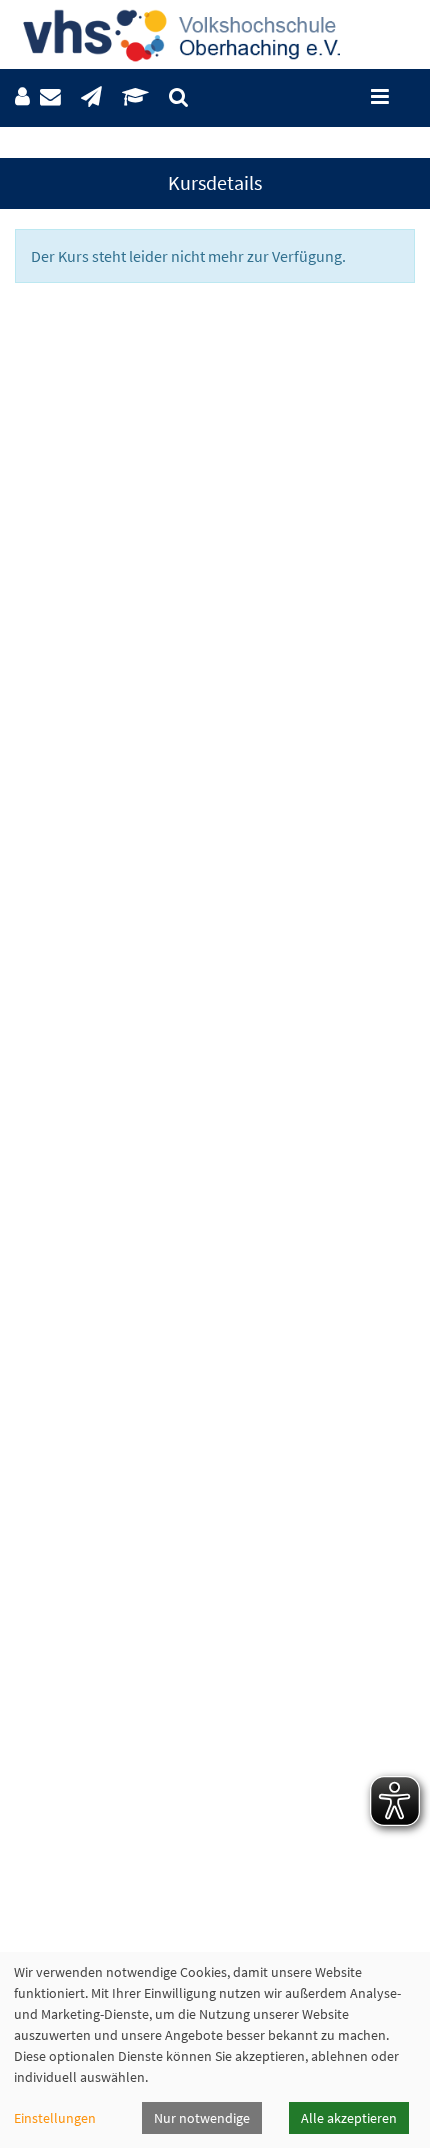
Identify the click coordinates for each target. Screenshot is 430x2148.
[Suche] (178, 97)
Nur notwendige (202, 2118)
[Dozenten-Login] (135, 97)
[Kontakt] (50, 97)
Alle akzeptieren (349, 2118)
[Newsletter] (91, 97)
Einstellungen (55, 2118)
